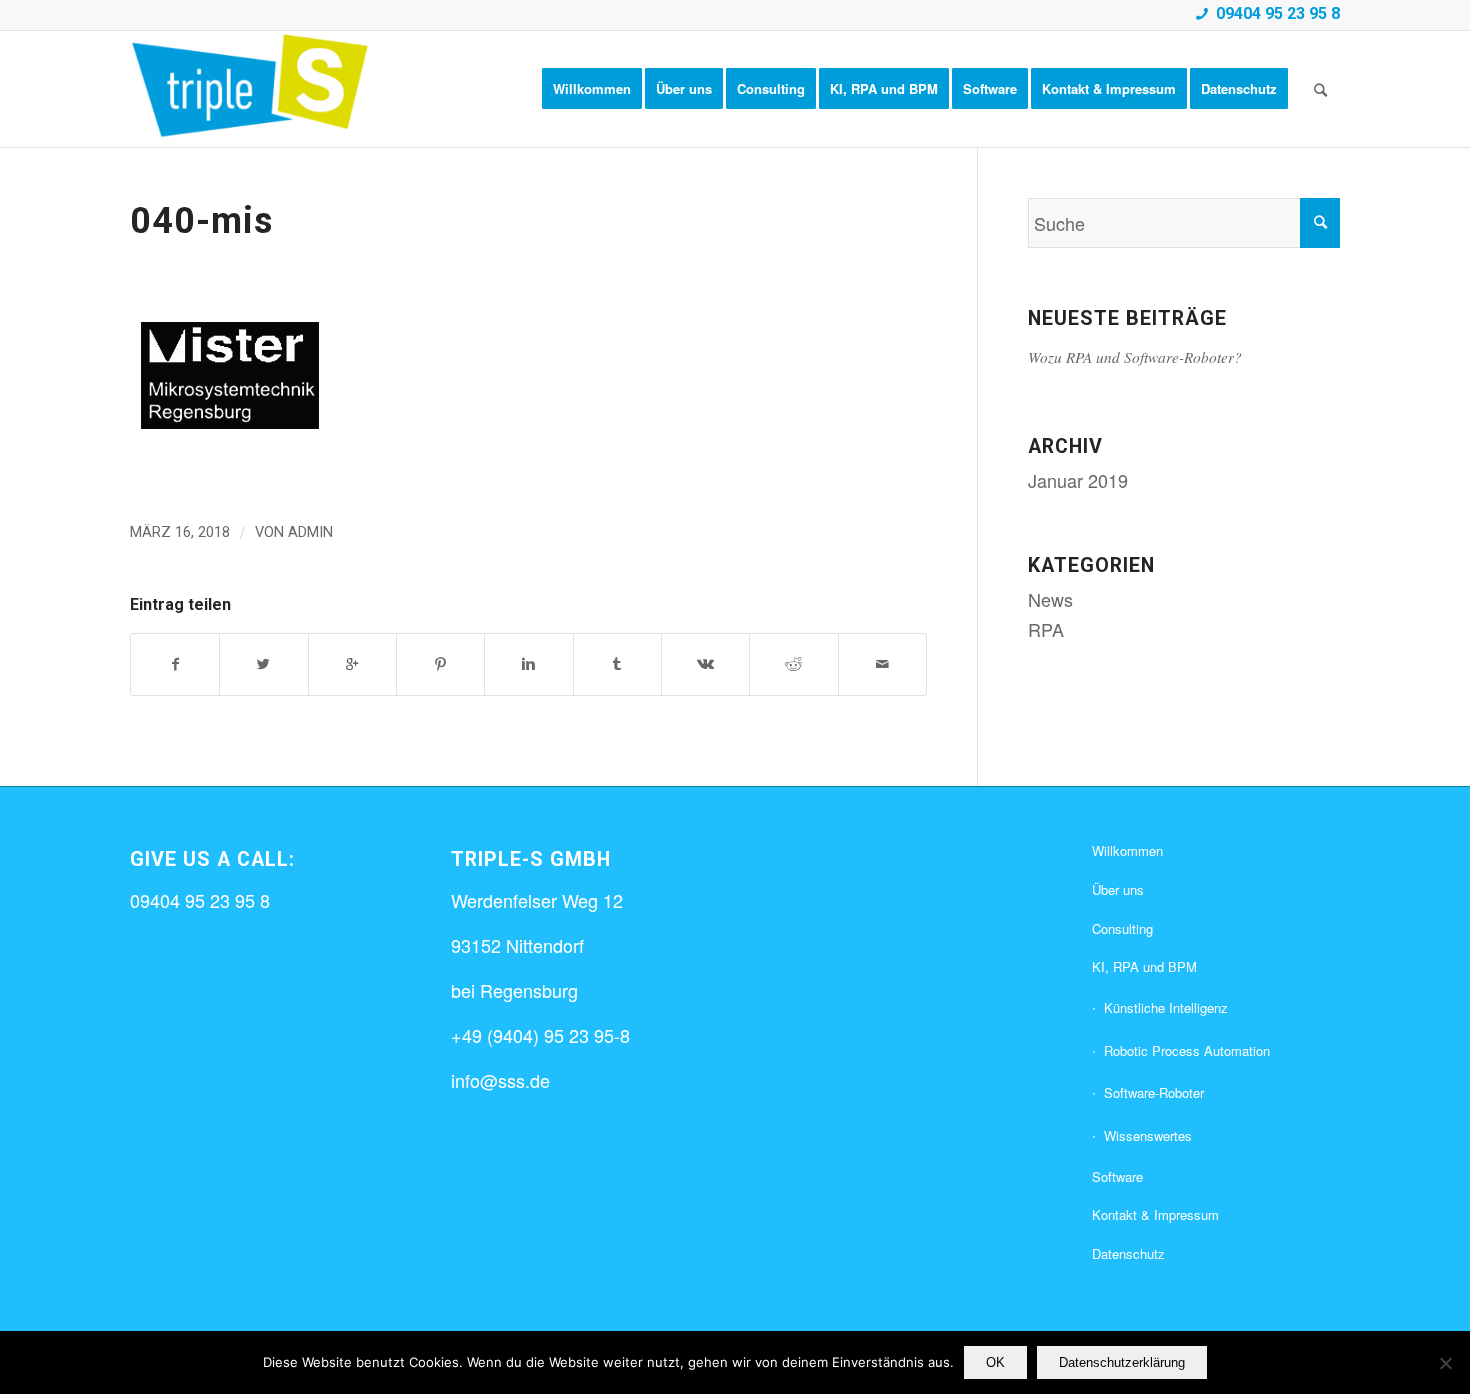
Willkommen (1127, 850)
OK (995, 1362)
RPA (1046, 629)
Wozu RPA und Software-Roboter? (1135, 357)
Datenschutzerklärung (1122, 1362)
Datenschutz (1128, 1253)
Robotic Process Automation (1187, 1050)
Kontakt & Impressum (1155, 1214)
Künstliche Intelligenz (1166, 1007)
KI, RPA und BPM (1144, 966)
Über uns (1118, 889)
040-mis (201, 221)
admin (310, 532)
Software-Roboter (1154, 1092)
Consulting (1122, 928)
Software (1117, 1176)
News (1050, 599)
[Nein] (1445, 1363)
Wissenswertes (1148, 1135)
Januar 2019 (1078, 480)
